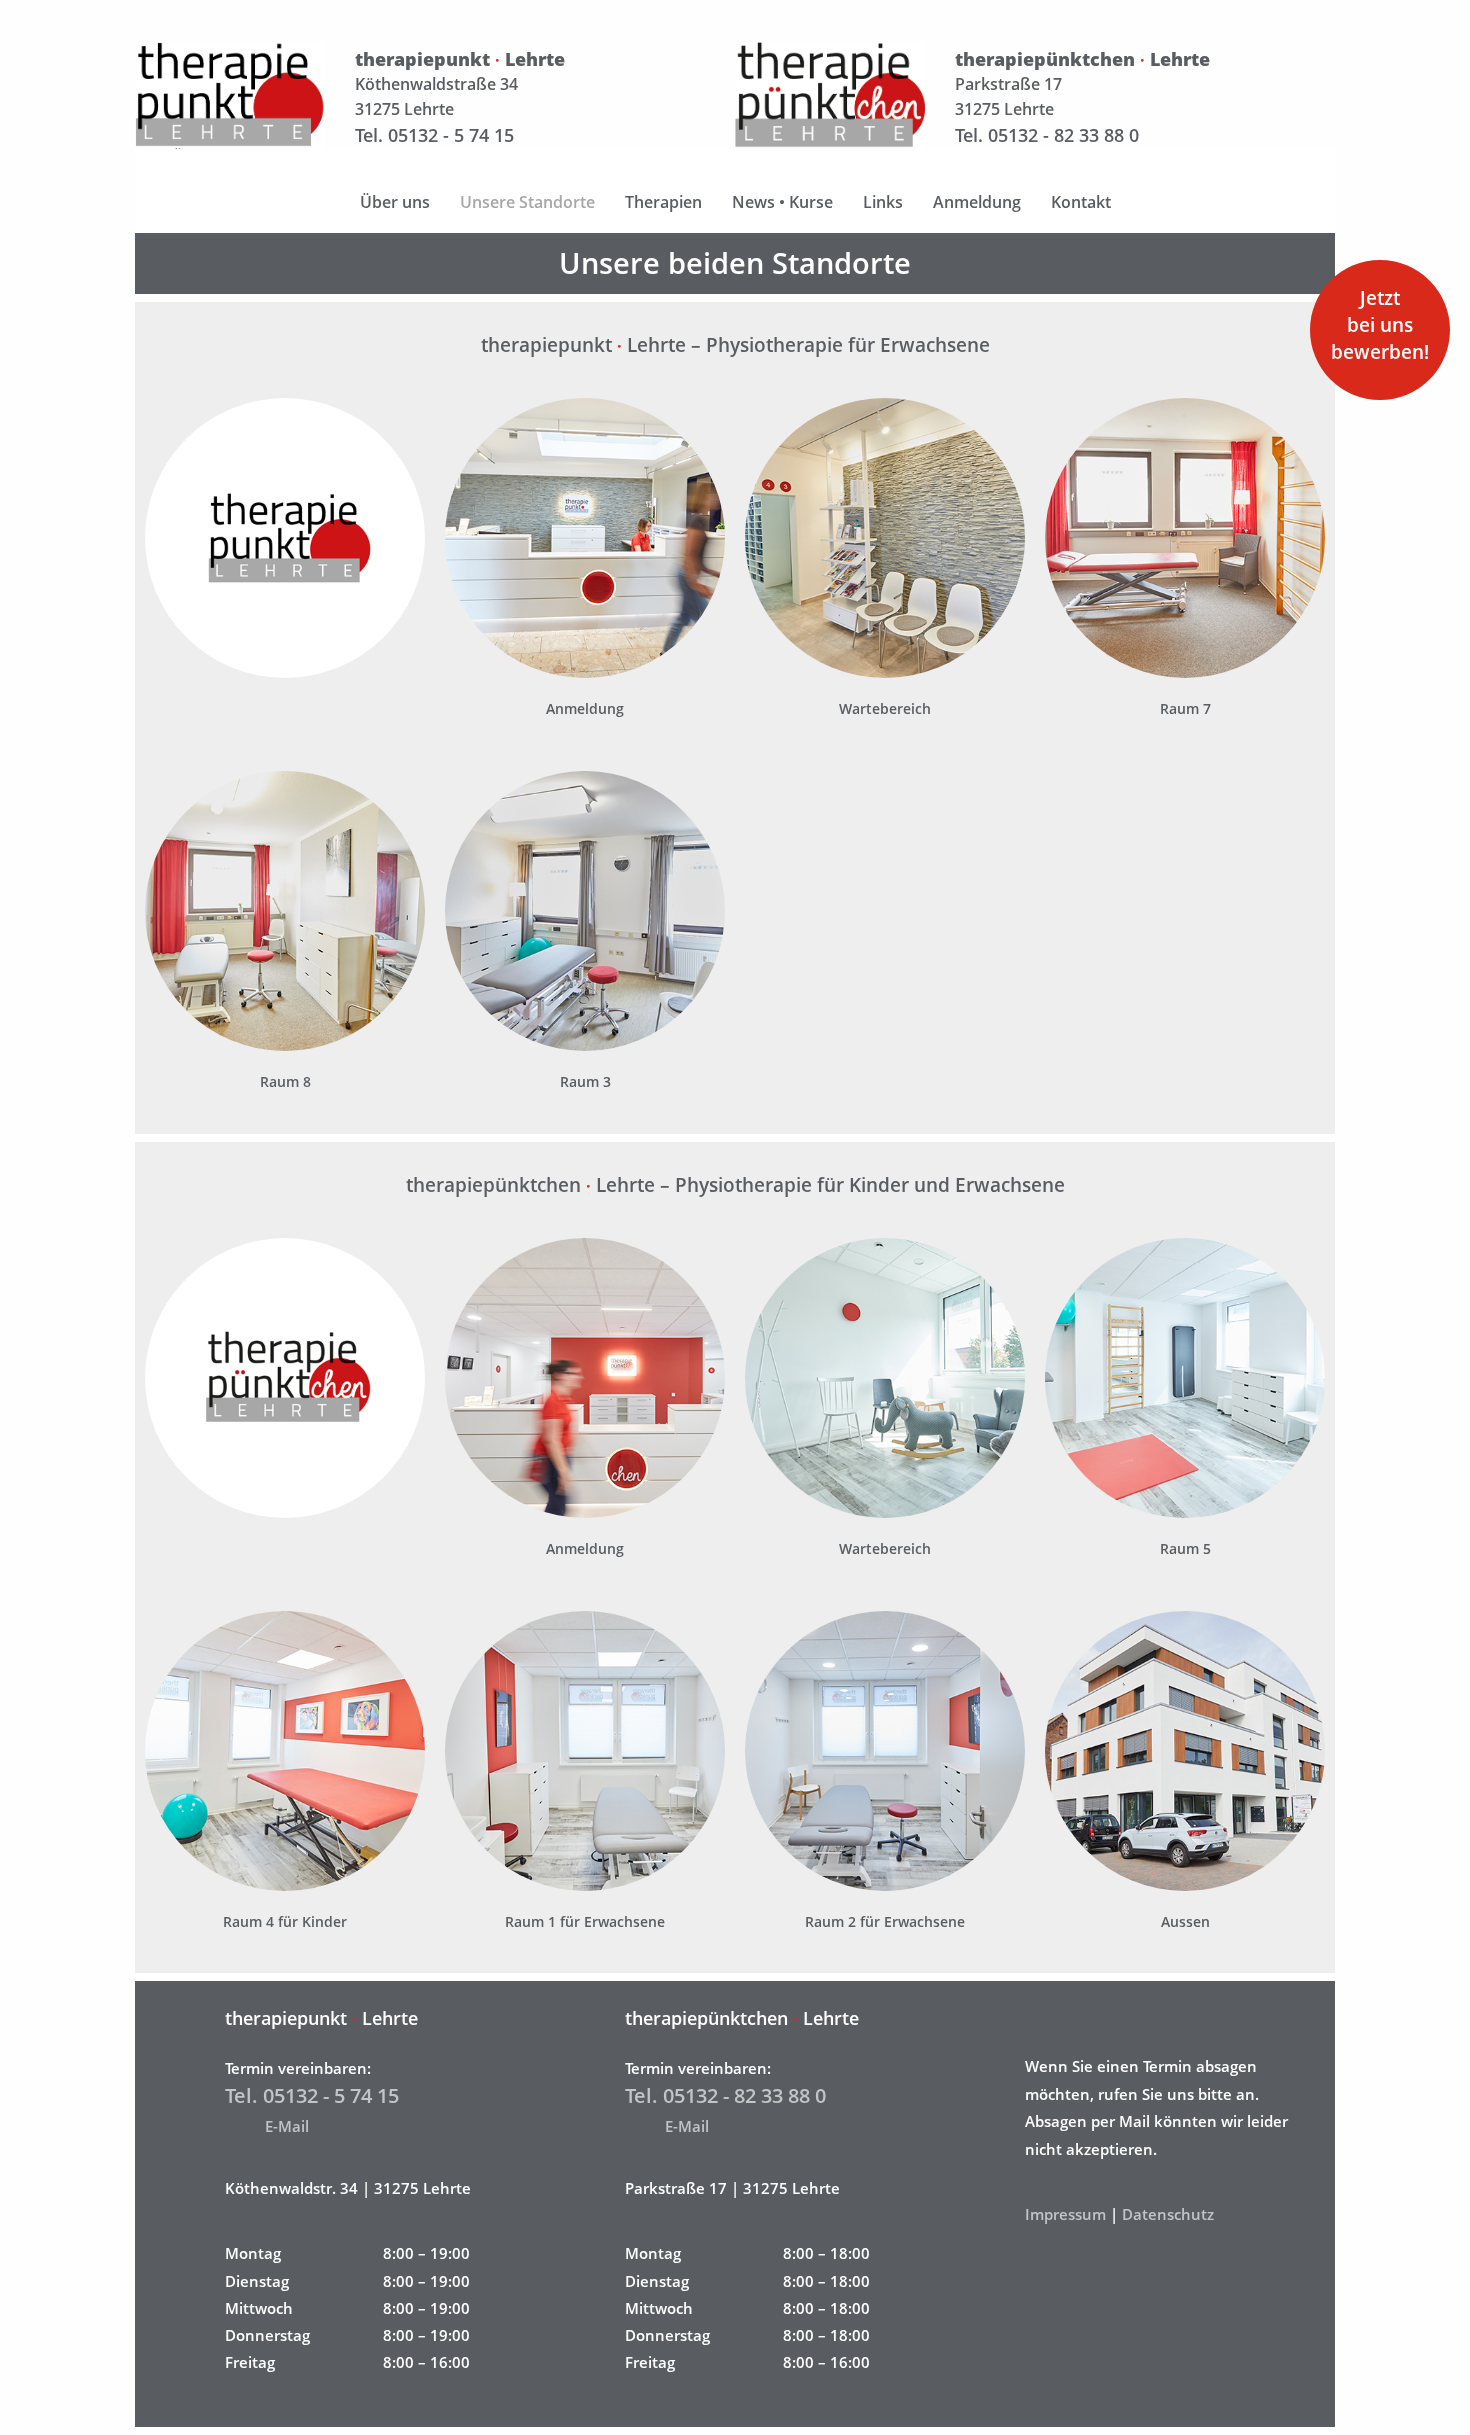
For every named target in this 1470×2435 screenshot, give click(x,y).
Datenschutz (1168, 2214)
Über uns (395, 202)
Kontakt (1081, 202)
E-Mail (287, 2126)
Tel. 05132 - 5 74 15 (434, 135)
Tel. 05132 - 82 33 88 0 (1047, 135)
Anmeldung (977, 202)
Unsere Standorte (527, 202)
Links (883, 202)
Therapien (663, 202)
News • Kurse (782, 202)
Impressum (1065, 2214)
